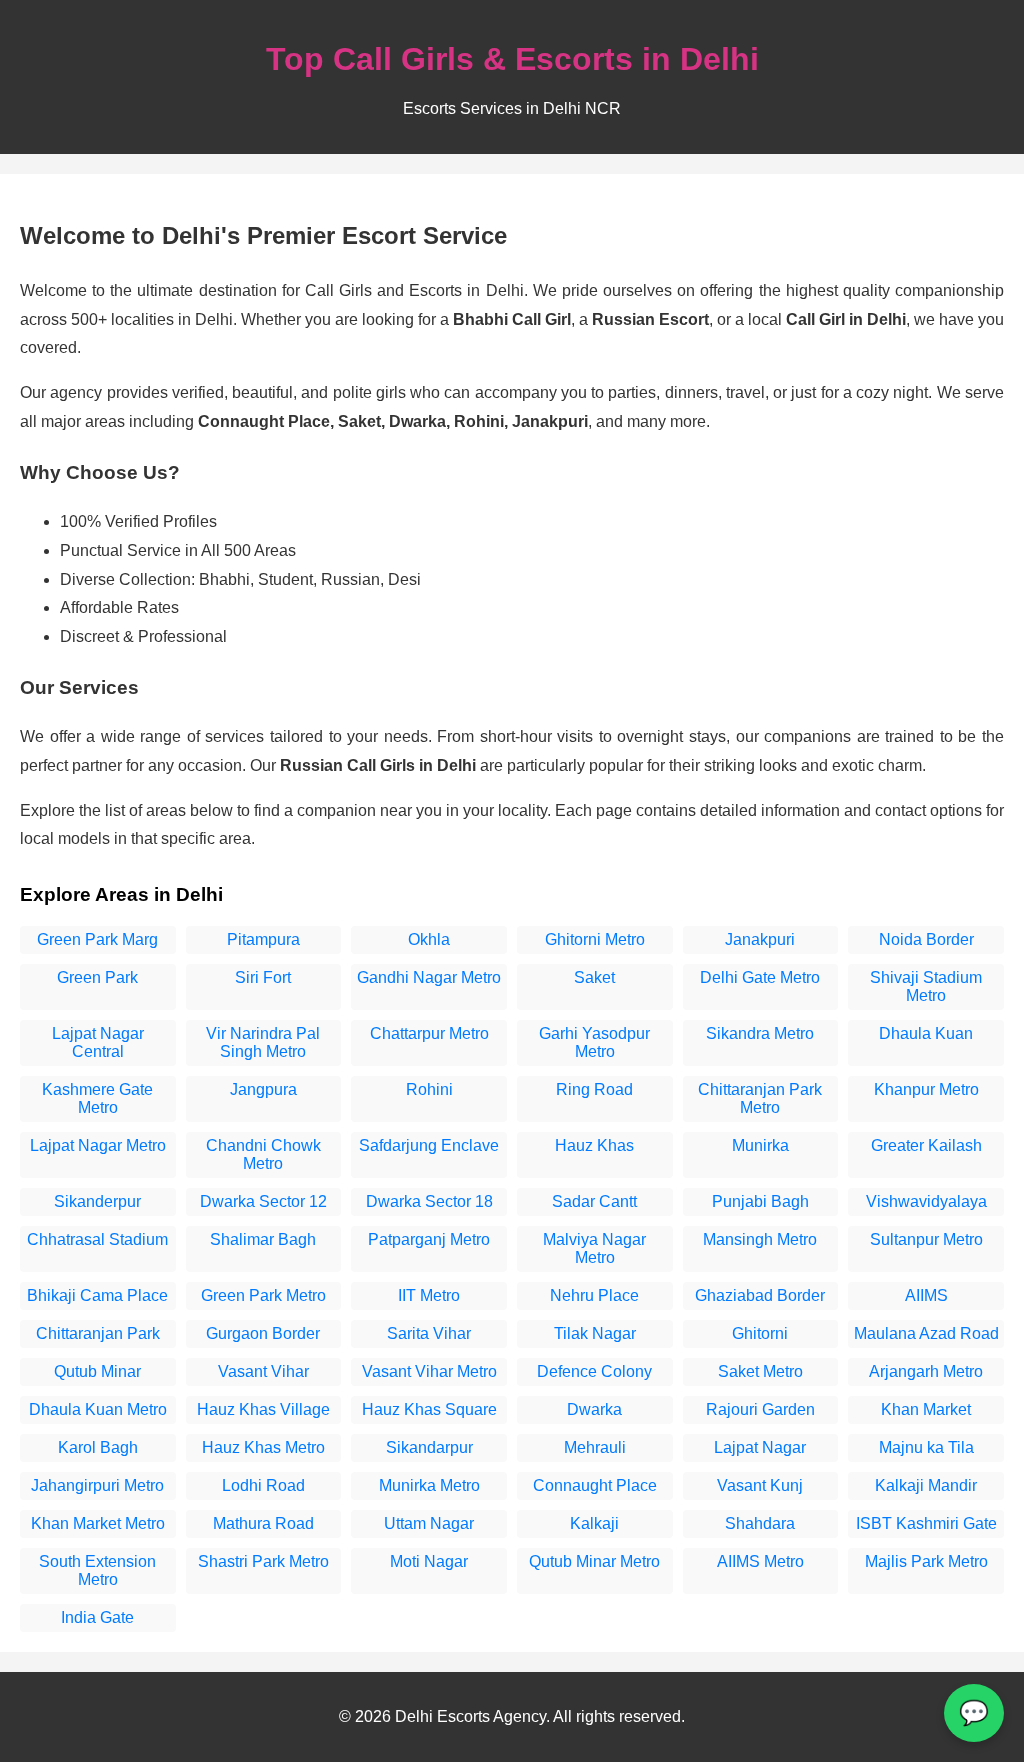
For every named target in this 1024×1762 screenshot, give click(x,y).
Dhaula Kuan (926, 1033)
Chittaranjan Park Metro (760, 1098)
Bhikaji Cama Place (97, 1295)
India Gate (97, 1617)
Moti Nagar (429, 1561)
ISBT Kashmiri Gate (926, 1523)
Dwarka (594, 1409)
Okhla (429, 939)
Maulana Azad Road (926, 1333)
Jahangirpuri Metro (97, 1485)
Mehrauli (595, 1447)
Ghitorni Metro (595, 939)
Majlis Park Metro (926, 1561)
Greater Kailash (926, 1145)
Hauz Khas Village (263, 1409)
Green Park (97, 977)
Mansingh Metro (760, 1239)
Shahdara (760, 1523)
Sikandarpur (429, 1447)
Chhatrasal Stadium (97, 1239)
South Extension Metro (97, 1570)
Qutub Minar (97, 1371)
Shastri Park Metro (263, 1561)
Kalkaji (594, 1523)
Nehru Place (594, 1295)
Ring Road (594, 1089)
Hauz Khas (594, 1145)
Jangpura (263, 1089)
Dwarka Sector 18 (429, 1201)
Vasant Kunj (760, 1485)
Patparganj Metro (429, 1239)
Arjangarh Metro (926, 1371)
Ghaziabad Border (760, 1295)
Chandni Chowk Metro (263, 1154)
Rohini (429, 1089)
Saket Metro (760, 1371)
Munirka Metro (429, 1485)
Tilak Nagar (595, 1333)
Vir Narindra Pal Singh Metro (263, 1042)
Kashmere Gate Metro (97, 1098)
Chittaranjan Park (98, 1333)
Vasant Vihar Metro (429, 1371)
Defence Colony (594, 1371)
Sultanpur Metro (926, 1239)
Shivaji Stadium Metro (926, 986)
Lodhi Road (263, 1485)
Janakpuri (760, 939)
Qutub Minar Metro (594, 1561)
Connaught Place (595, 1485)
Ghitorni (760, 1333)
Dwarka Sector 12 (263, 1201)
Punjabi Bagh (760, 1201)
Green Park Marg (97, 939)
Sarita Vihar (429, 1333)
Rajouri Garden (760, 1409)
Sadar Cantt (594, 1201)
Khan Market (926, 1409)
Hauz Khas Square (429, 1409)
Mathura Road (263, 1523)
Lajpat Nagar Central (98, 1042)
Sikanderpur (97, 1201)
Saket (594, 977)
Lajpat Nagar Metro (98, 1145)
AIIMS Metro (760, 1561)
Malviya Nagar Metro (594, 1248)
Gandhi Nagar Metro (429, 977)
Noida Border (926, 939)
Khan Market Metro (98, 1523)
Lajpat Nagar (760, 1447)
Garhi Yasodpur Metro (594, 1042)
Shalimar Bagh (263, 1239)
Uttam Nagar (429, 1523)
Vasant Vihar (263, 1371)
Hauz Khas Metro (263, 1447)
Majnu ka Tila (926, 1447)
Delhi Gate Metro (760, 977)
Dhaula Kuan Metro (98, 1409)
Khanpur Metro (926, 1089)
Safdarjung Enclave (429, 1145)
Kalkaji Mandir (926, 1485)
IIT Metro (429, 1295)
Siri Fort (263, 977)
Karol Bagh (98, 1447)
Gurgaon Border (263, 1333)
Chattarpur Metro (429, 1033)
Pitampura (263, 939)
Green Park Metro (263, 1295)
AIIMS (926, 1295)
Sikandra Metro (760, 1033)
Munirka (760, 1145)
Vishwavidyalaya (926, 1201)
